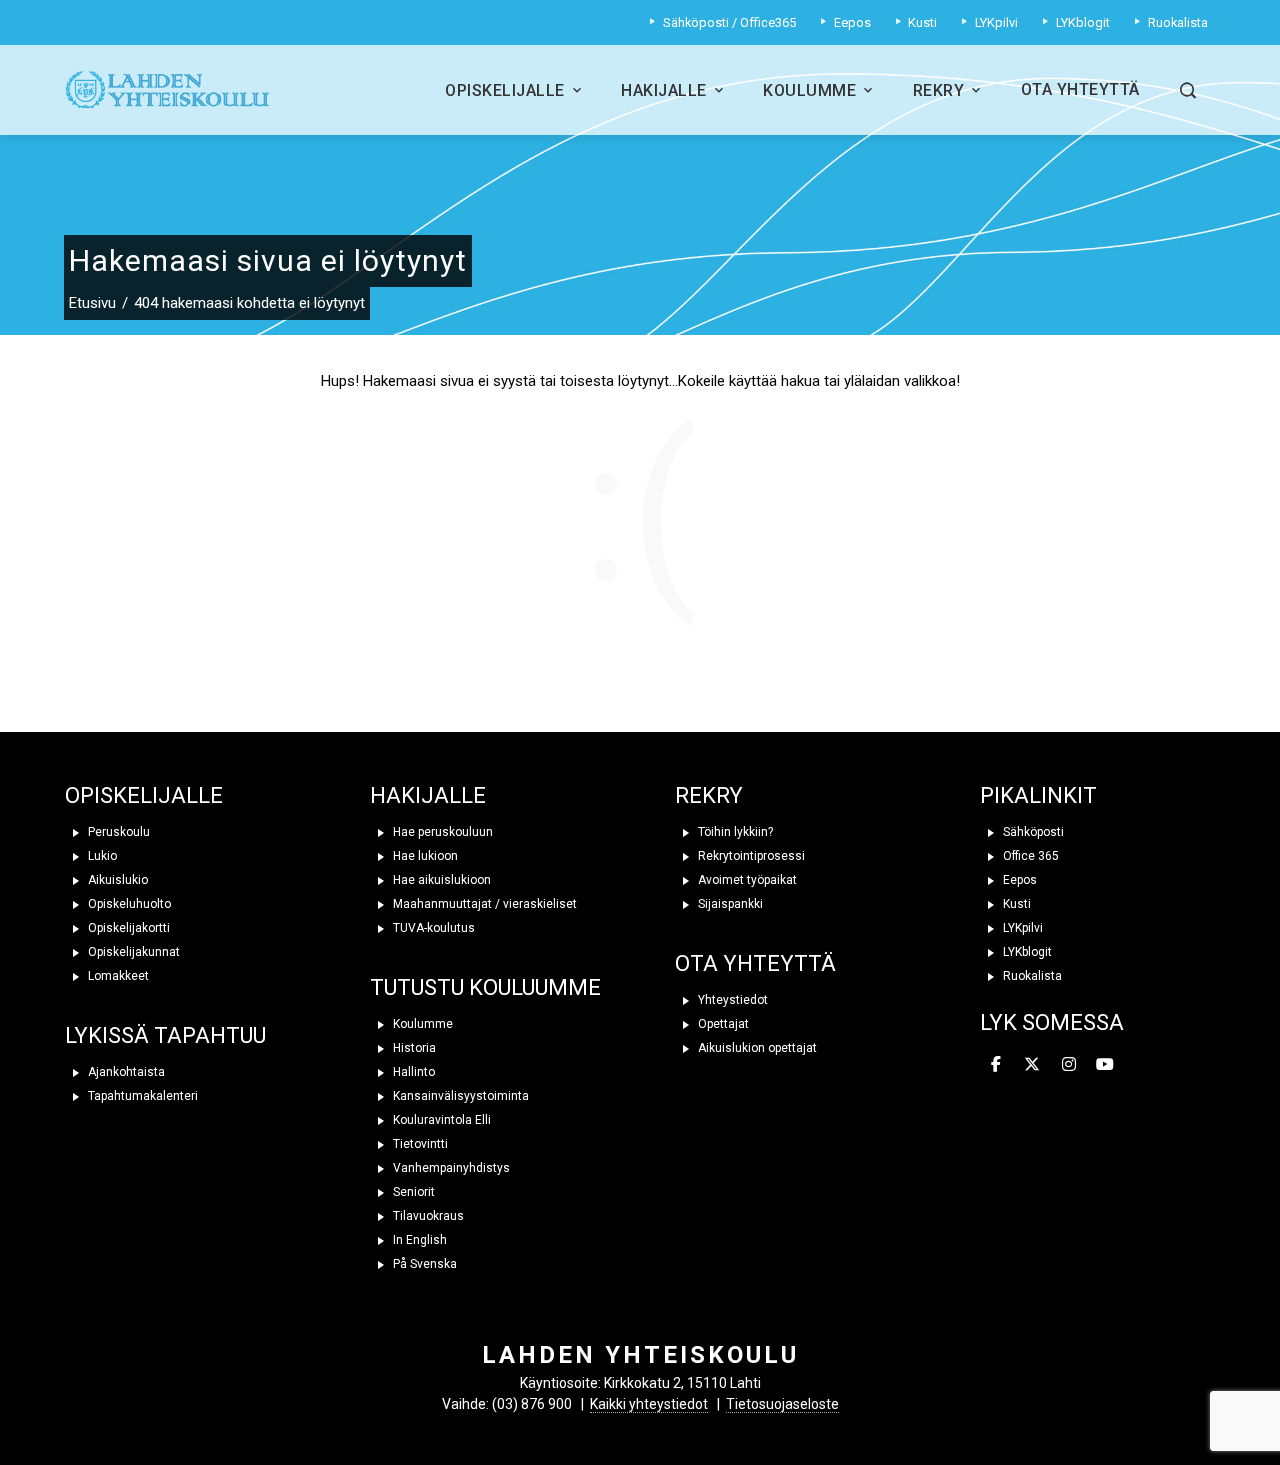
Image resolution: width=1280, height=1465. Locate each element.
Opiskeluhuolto (128, 904)
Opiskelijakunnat (132, 952)
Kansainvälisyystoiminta (459, 1096)
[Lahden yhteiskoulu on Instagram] (1069, 1065)
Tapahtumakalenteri (141, 1096)
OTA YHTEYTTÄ (755, 963)
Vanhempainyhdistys (450, 1168)
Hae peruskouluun (441, 832)
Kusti (1015, 904)
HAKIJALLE (428, 795)
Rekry (939, 90)
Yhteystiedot (731, 1000)
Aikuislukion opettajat (756, 1048)
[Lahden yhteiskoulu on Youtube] (1105, 1065)
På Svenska (423, 1264)
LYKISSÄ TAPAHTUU (165, 1035)
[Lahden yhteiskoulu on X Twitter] (1032, 1065)
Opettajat (722, 1024)
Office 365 (1029, 856)
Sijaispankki (729, 904)
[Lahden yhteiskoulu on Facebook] (996, 1065)
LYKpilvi (1021, 928)
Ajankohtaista (125, 1072)
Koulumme (809, 90)
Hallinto (412, 1072)
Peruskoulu (117, 832)
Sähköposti (1032, 832)
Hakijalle (664, 90)
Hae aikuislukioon (440, 880)
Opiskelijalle (505, 90)
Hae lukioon (424, 856)
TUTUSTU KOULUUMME (485, 987)
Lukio (101, 856)
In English (418, 1240)
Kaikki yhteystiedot (649, 1404)
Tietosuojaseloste (782, 1404)
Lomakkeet (117, 976)
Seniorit (412, 1192)
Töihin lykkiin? (734, 832)
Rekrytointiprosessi (750, 856)
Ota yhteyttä (1080, 89)
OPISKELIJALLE (144, 795)
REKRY (709, 795)
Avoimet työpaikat (746, 880)
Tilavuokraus (427, 1216)
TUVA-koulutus (432, 928)
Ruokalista (1031, 976)
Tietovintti (419, 1144)
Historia (413, 1048)
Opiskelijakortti (127, 928)
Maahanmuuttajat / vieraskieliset (483, 904)
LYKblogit (1026, 952)
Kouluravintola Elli (440, 1120)
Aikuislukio (116, 880)
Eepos (1018, 880)
